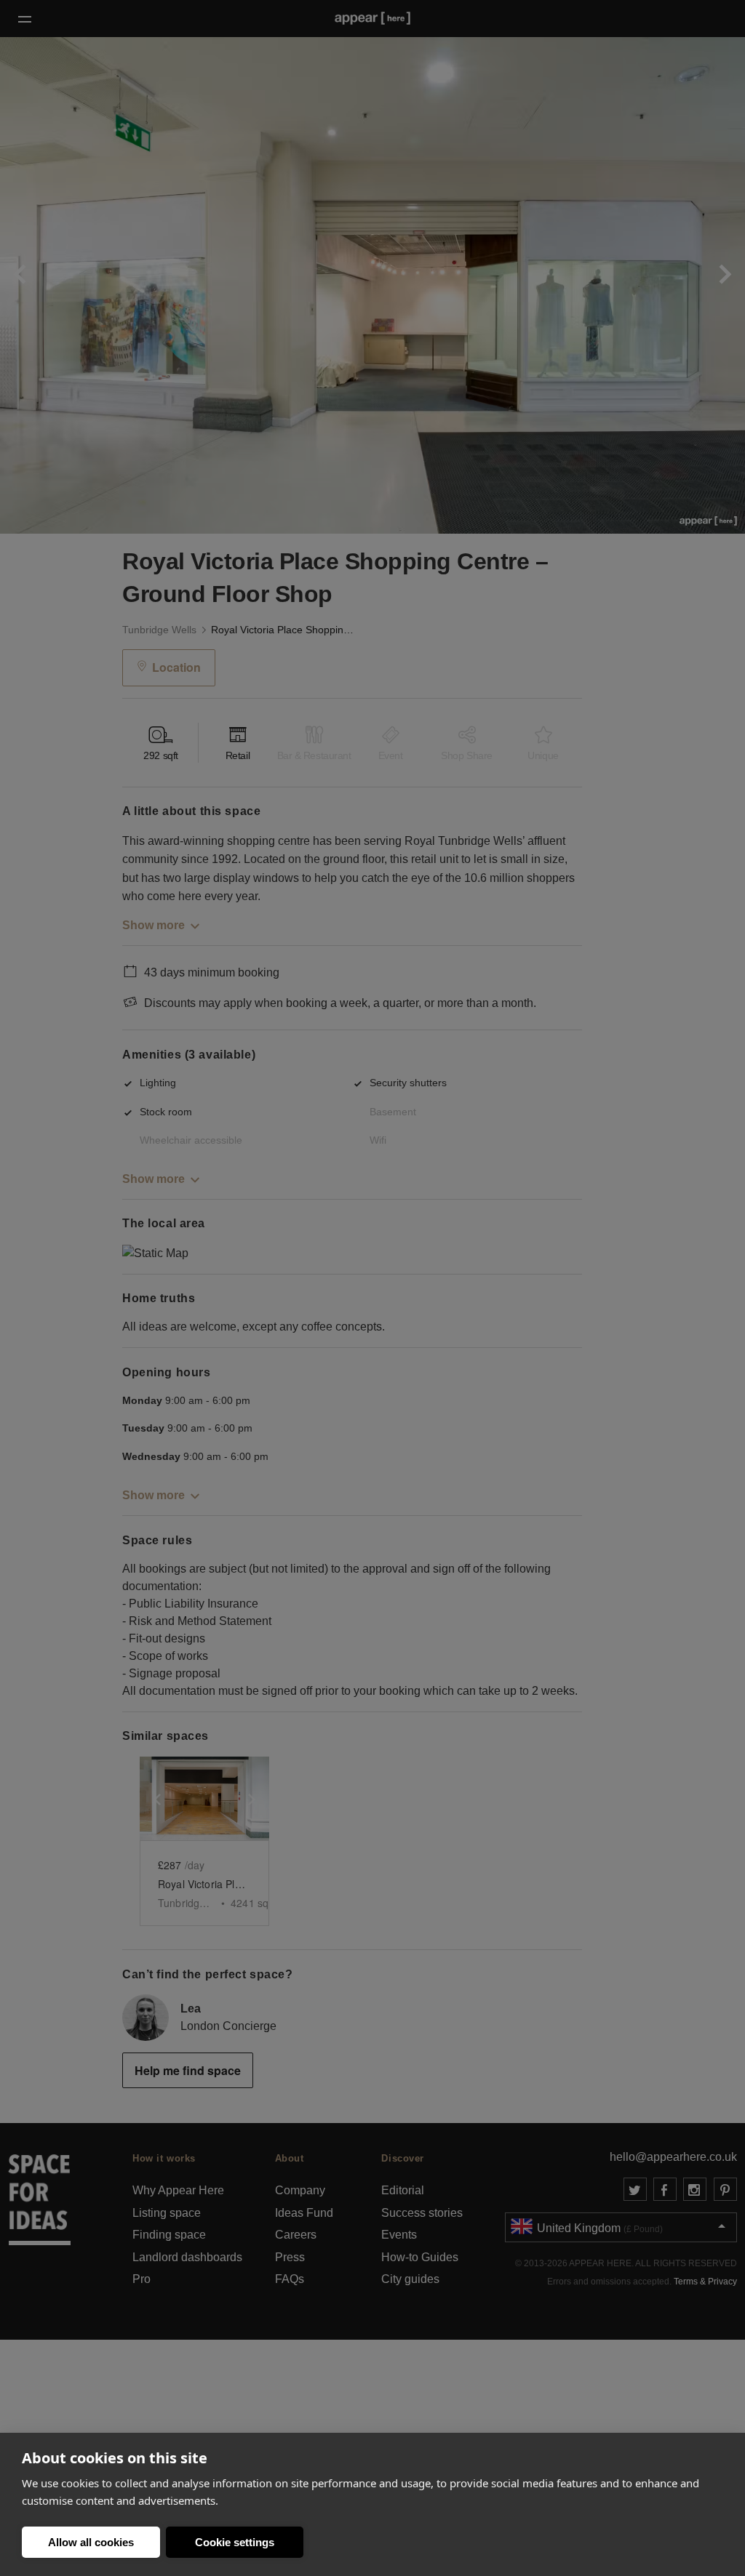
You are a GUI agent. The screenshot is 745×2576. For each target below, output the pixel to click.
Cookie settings (235, 2542)
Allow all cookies (91, 2542)
